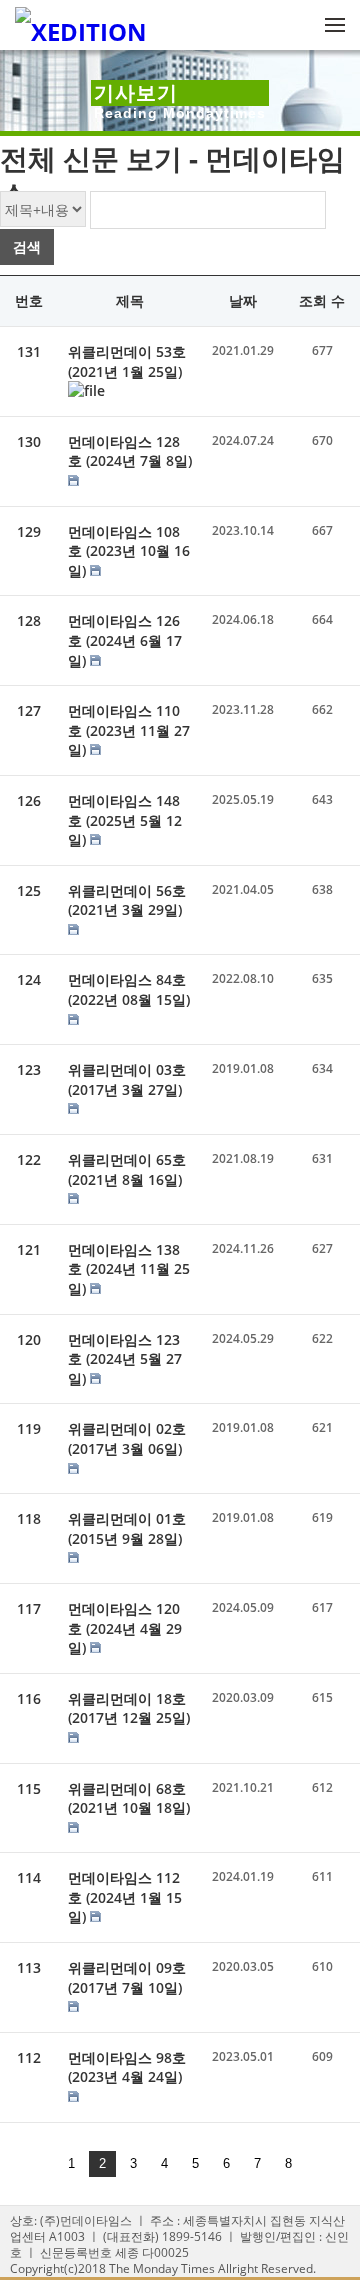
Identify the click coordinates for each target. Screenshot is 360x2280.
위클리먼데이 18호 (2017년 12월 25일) (129, 1708)
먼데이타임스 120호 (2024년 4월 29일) (125, 1628)
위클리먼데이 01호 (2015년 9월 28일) (127, 1528)
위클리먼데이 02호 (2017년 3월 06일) (127, 1438)
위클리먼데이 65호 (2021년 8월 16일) (127, 1169)
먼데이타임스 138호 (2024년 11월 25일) (129, 1269)
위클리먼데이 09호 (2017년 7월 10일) (127, 1977)
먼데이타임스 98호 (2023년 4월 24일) (127, 2067)
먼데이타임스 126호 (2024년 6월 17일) (125, 640)
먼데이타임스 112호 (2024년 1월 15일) (125, 1897)
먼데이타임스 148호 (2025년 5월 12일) (125, 820)
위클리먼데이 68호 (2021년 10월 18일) (129, 1798)
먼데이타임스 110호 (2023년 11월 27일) (129, 730)
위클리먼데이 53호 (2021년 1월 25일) (127, 361)
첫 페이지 (44, 2164)
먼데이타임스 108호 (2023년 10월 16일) (129, 551)
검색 (27, 246)
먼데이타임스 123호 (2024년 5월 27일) (125, 1359)
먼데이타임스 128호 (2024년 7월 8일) (130, 451)
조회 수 (322, 300)
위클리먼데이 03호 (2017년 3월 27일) (127, 1079)
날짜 (243, 300)
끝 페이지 (316, 2164)
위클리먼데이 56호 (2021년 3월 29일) (127, 900)
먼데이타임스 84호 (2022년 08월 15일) (129, 989)
